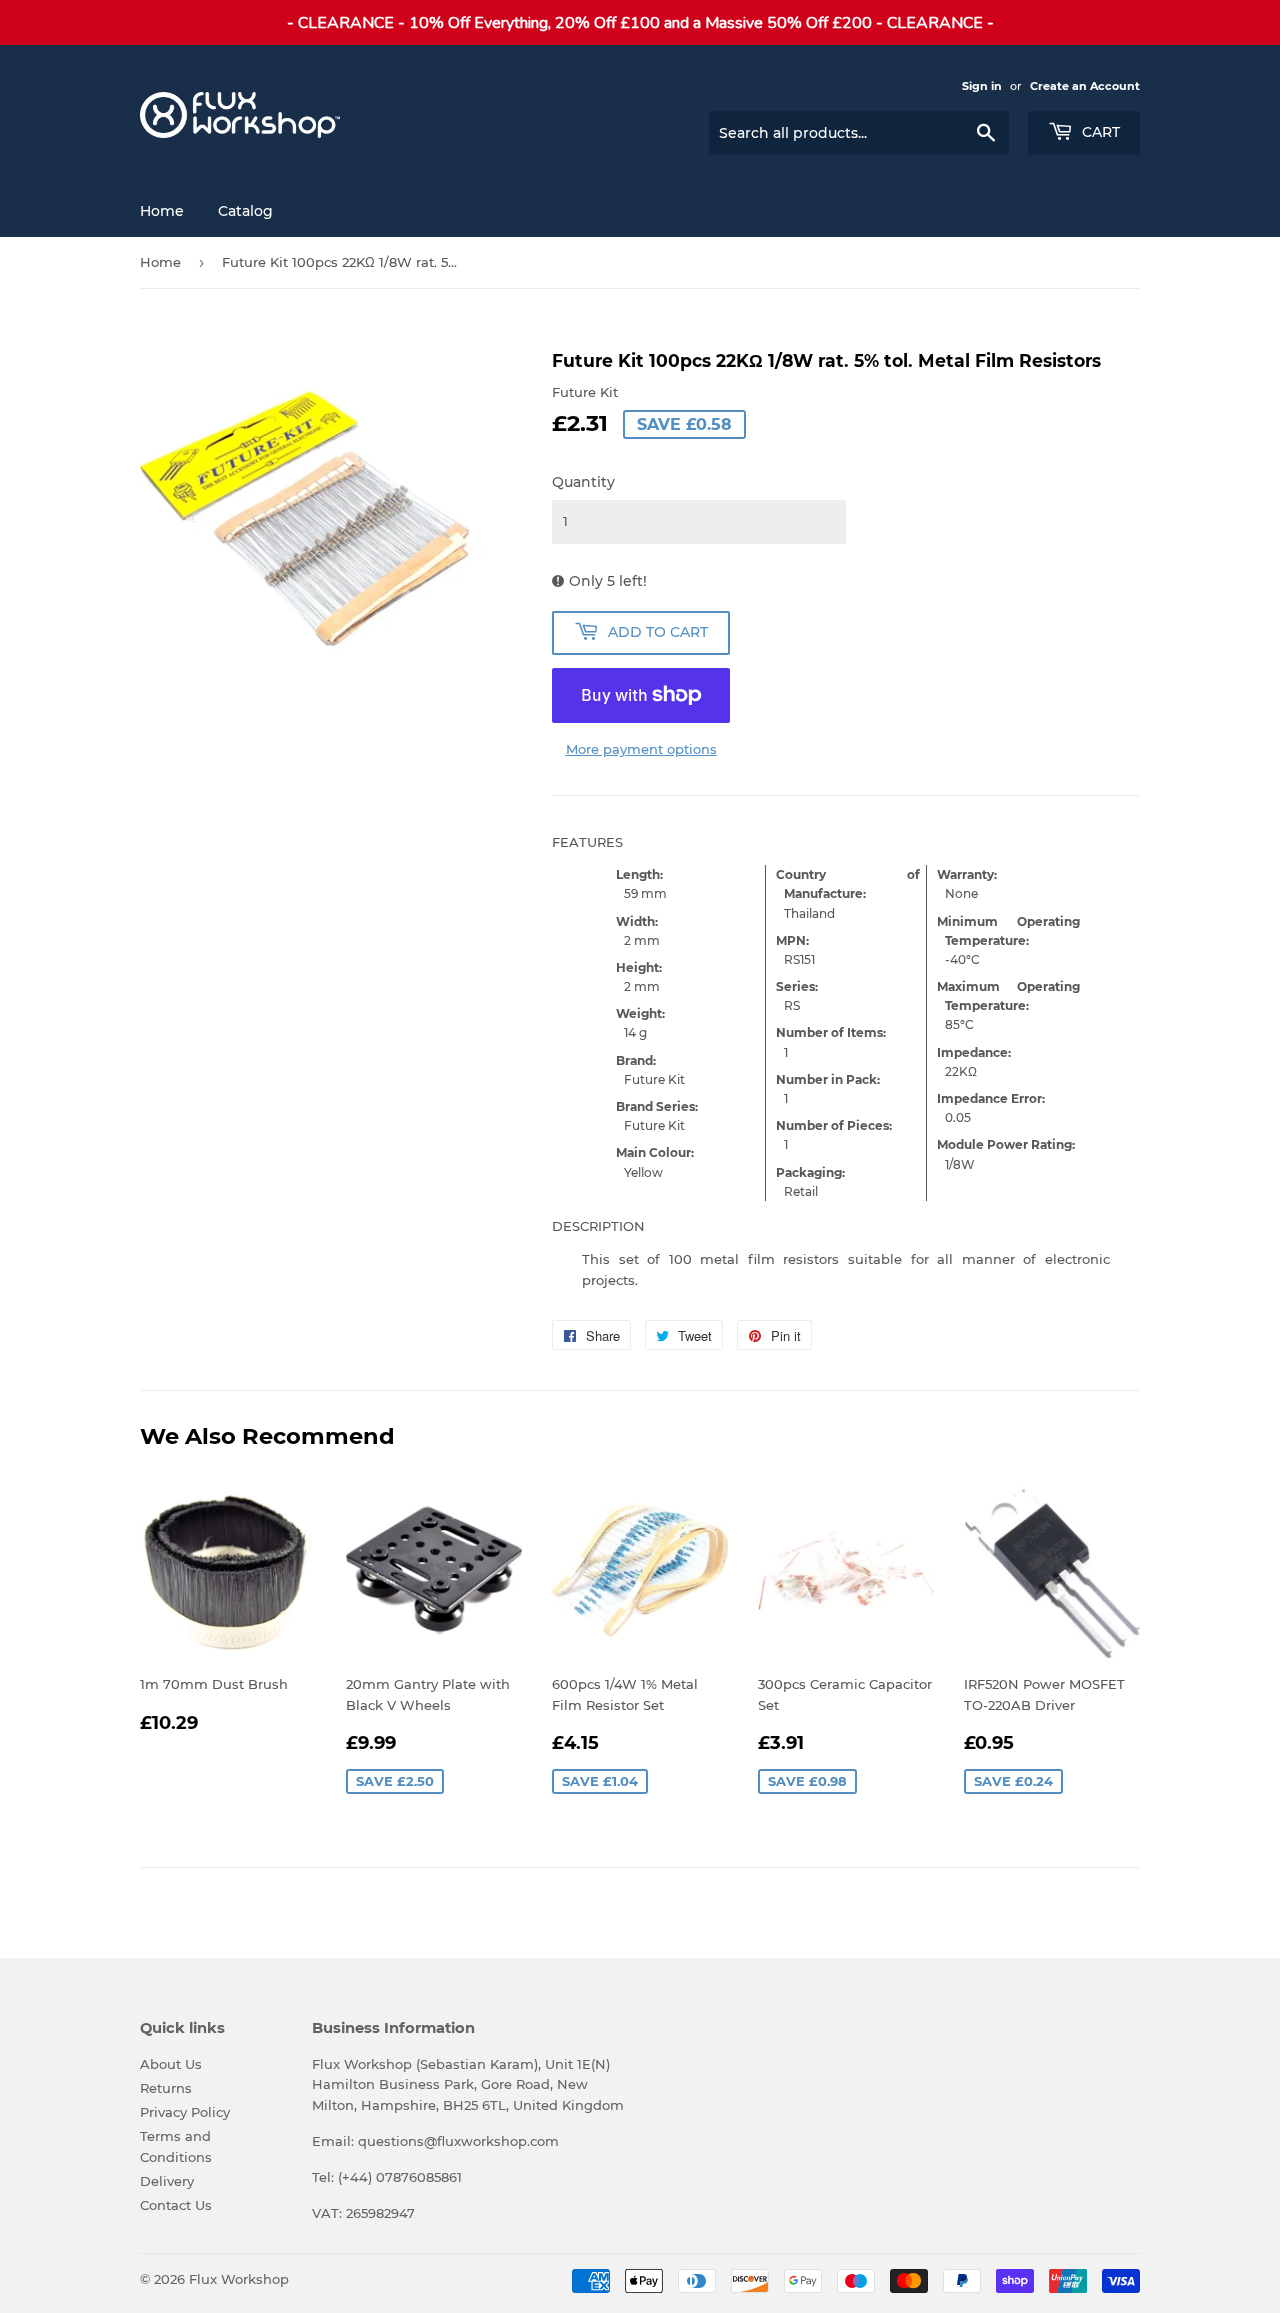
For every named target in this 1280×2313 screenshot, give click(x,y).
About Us (171, 2064)
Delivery (167, 2181)
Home (162, 211)
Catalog (245, 211)
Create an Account (1085, 86)
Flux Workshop (239, 2279)
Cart (1099, 132)
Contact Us (176, 2205)
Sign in (982, 86)
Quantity (583, 482)
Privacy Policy (185, 2112)
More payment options (641, 749)
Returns (166, 2088)
